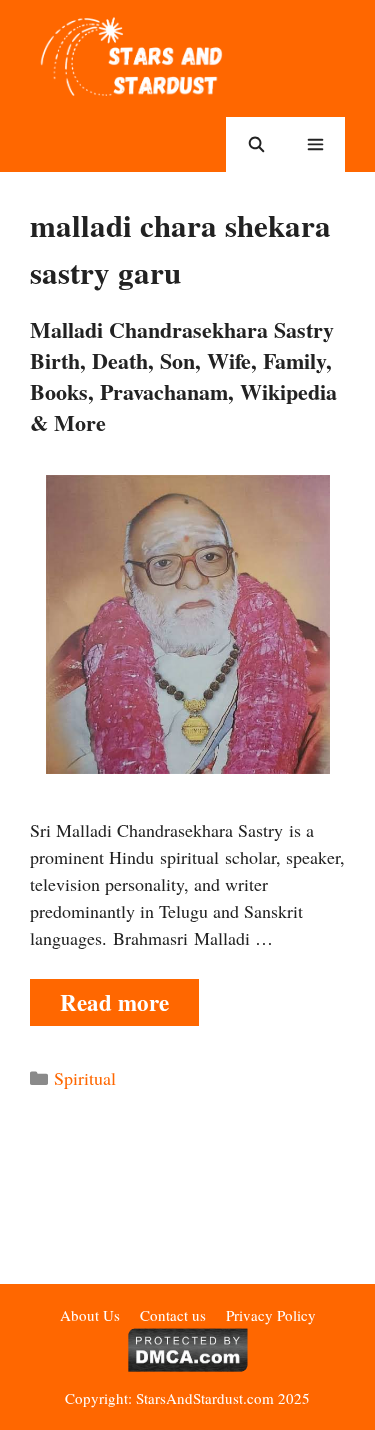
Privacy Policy (271, 1315)
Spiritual (85, 1078)
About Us (90, 1315)
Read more (114, 1002)
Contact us (173, 1315)
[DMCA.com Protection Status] (187, 1366)
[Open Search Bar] (255, 144)
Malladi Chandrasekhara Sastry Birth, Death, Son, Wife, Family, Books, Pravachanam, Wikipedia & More (183, 375)
